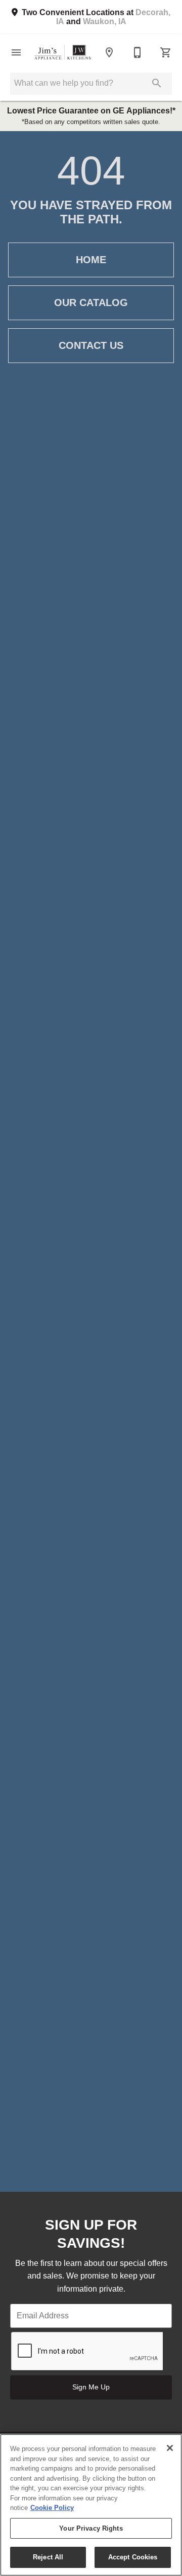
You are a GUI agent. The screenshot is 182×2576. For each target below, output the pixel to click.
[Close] (170, 2448)
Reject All (48, 2557)
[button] (16, 52)
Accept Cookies (133, 2557)
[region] (91, 2505)
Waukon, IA (105, 21)
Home (91, 260)
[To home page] (63, 52)
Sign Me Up (91, 2387)
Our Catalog (91, 303)
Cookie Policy (52, 2508)
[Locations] (109, 52)
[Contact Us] (138, 52)
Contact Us (91, 345)
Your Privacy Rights (91, 2528)
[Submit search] (157, 83)
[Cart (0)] (166, 52)
